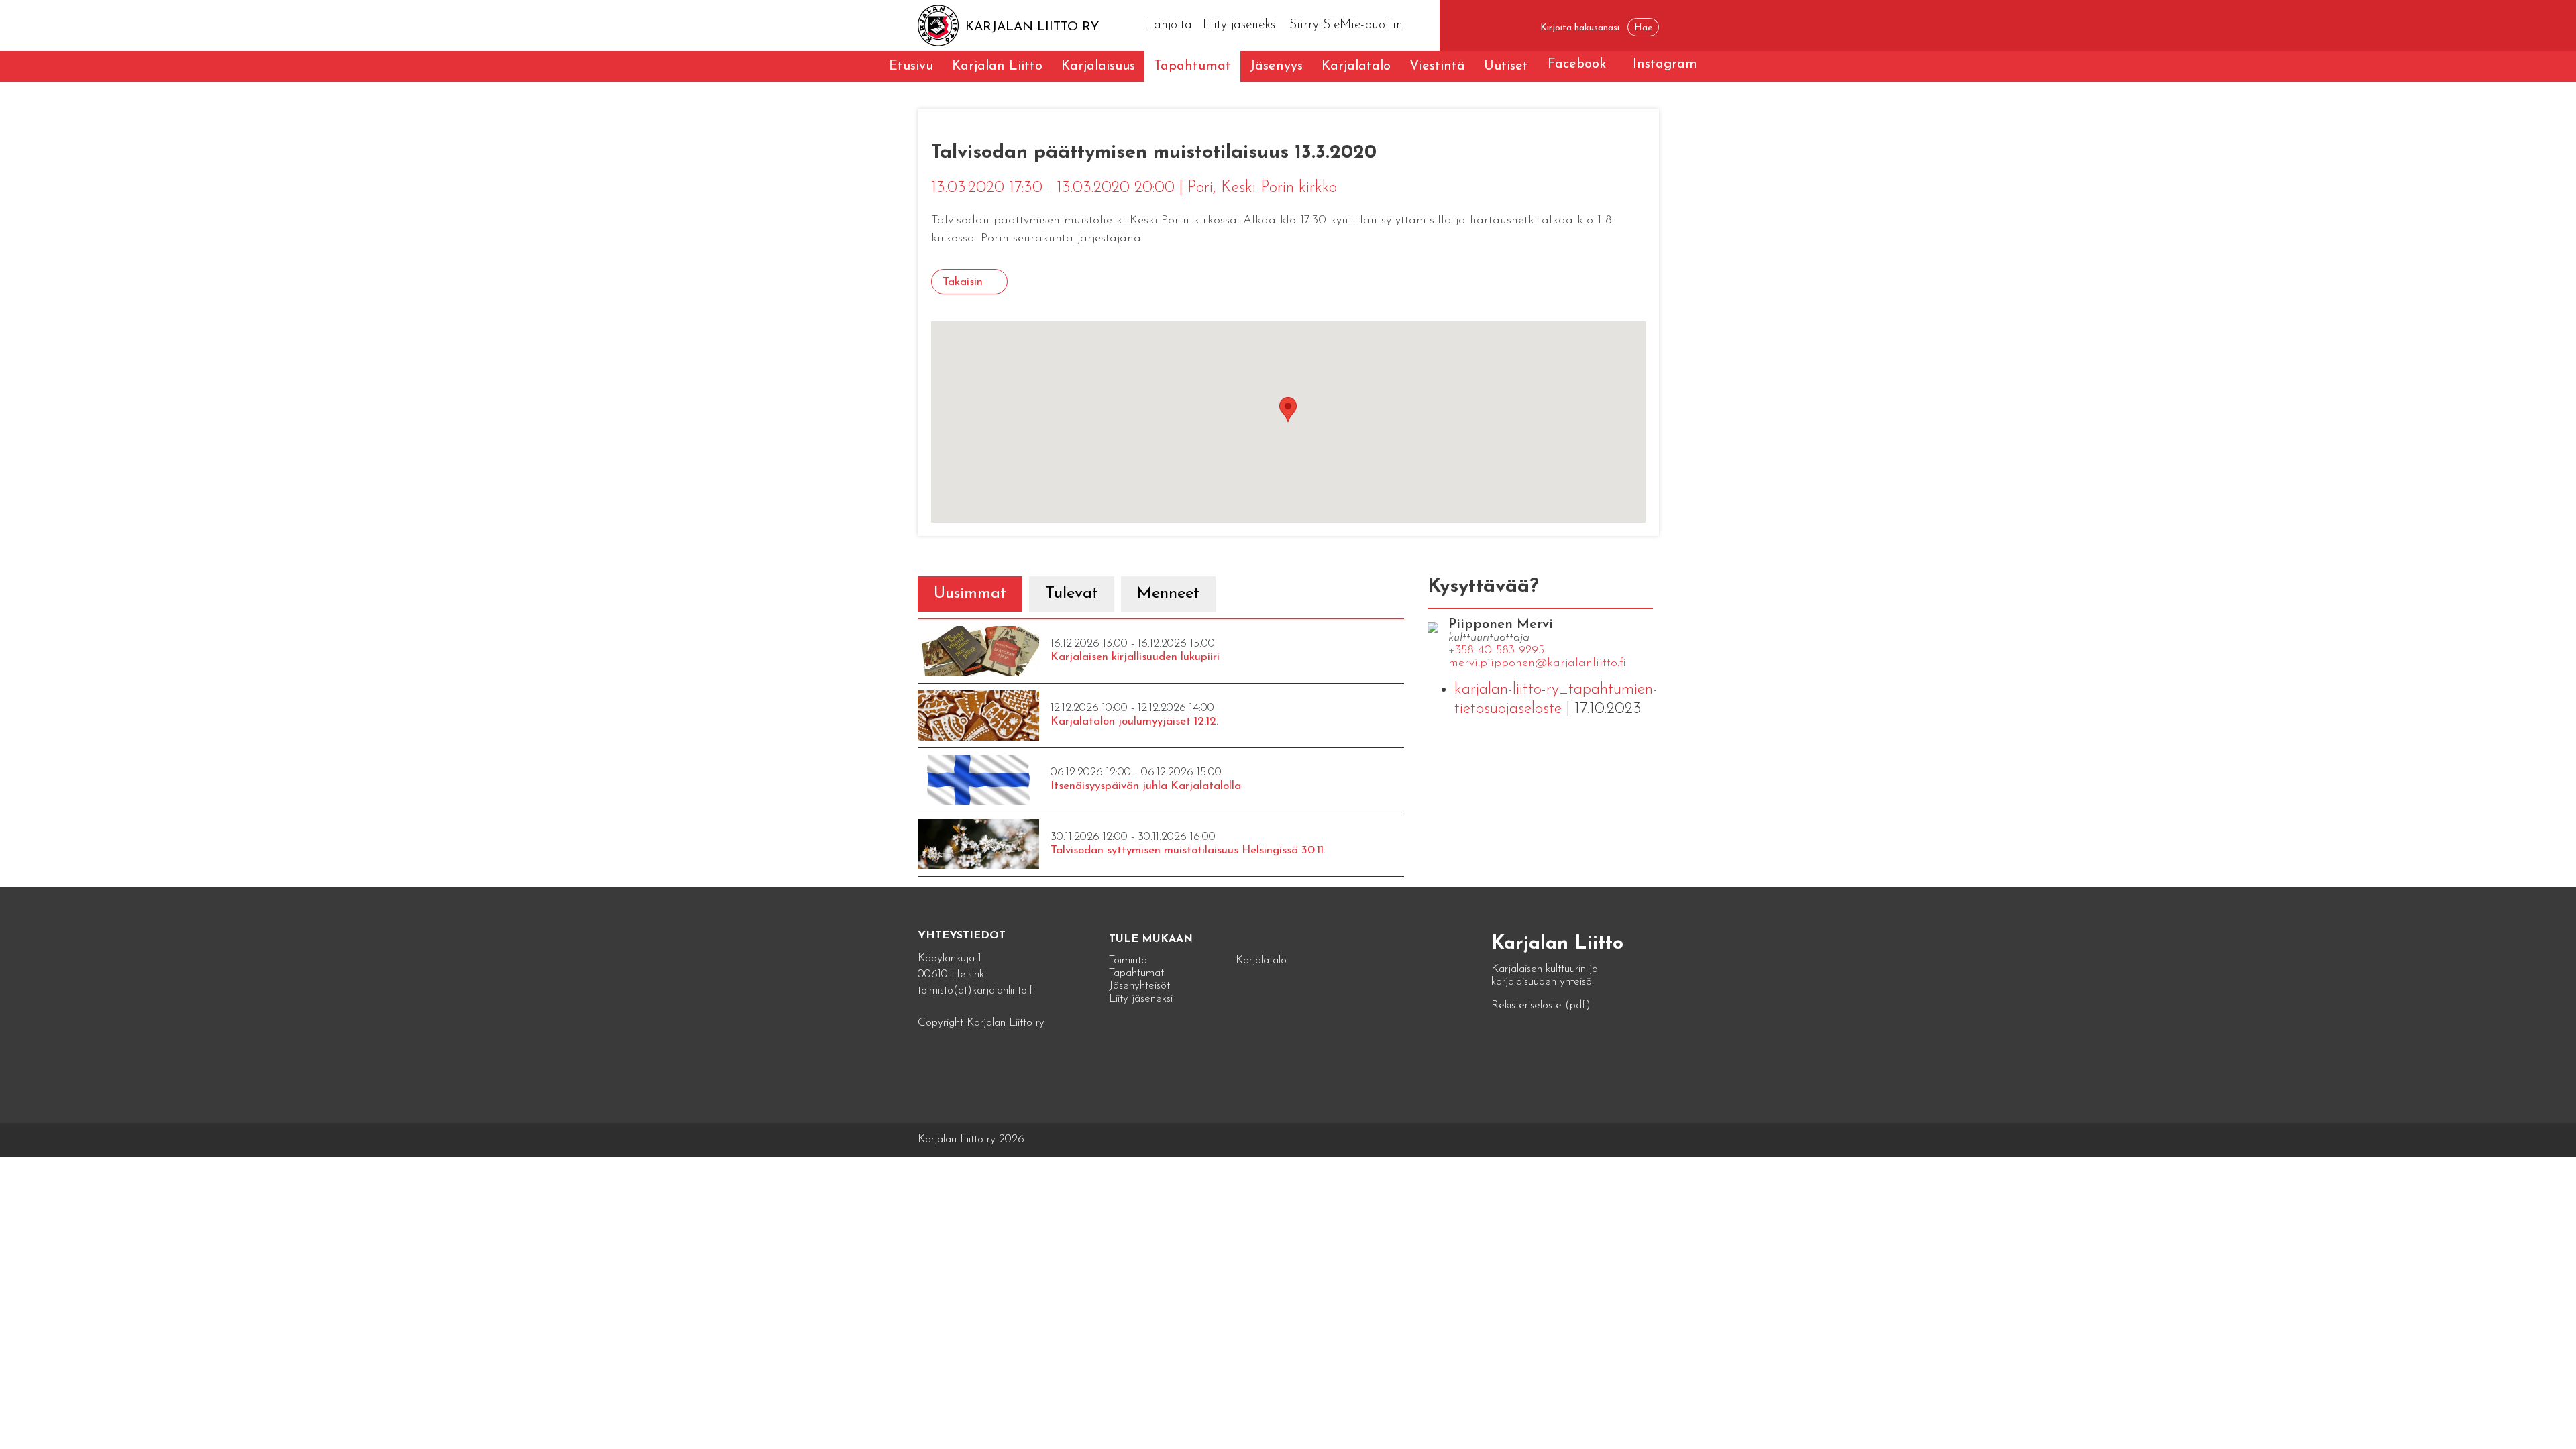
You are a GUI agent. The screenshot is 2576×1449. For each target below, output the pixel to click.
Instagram (1665, 64)
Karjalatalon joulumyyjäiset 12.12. (1134, 721)
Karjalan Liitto (997, 66)
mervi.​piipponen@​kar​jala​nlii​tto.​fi (1537, 663)
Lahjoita (1169, 25)
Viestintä (1437, 66)
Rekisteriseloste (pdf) (1541, 1005)
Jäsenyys (1276, 66)
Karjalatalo (1356, 66)
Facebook (1577, 64)
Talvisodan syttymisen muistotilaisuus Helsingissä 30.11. (1188, 850)
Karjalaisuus (1098, 66)
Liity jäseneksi (1241, 25)
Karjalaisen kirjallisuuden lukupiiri (1135, 657)
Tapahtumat (1192, 66)
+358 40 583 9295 (1496, 651)
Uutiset (1506, 66)
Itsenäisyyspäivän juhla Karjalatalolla (1146, 786)
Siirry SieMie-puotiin (1346, 25)
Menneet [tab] (1168, 594)
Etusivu (911, 66)
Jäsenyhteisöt (1139, 986)
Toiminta (1128, 960)
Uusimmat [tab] (970, 594)
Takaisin (963, 282)
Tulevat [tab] (1072, 594)
